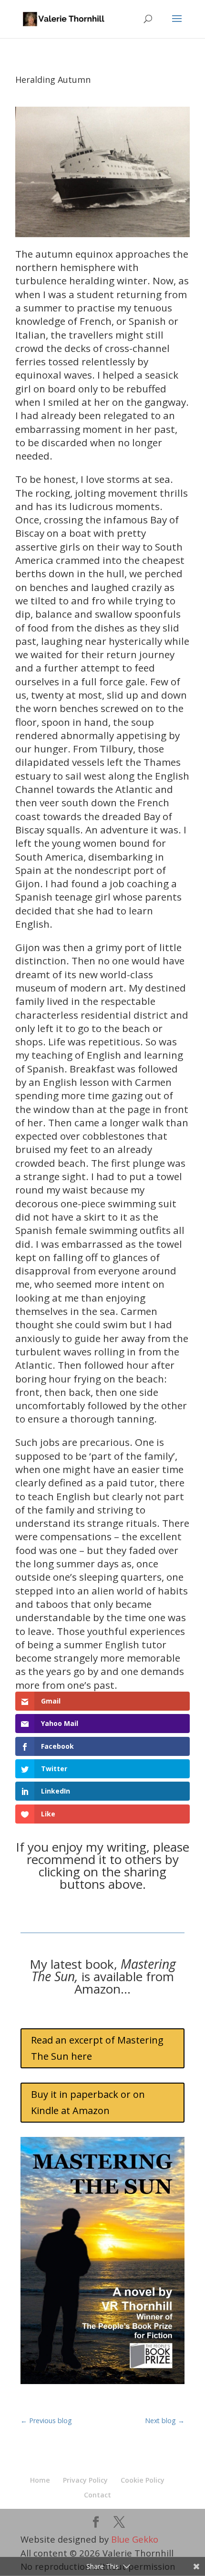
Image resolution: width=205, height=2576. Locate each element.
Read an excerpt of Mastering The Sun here (97, 2048)
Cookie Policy (143, 2480)
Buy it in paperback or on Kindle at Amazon (88, 2102)
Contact (97, 2495)
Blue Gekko (135, 2539)
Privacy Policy (85, 2480)
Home (40, 2480)
